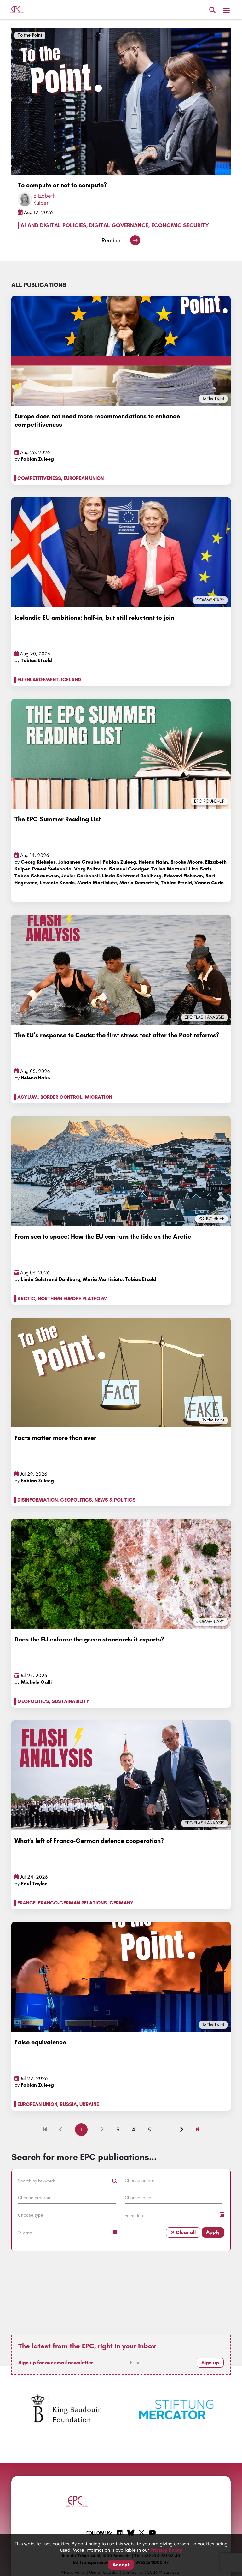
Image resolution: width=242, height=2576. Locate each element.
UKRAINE (89, 2104)
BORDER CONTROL (61, 1097)
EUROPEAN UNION (84, 478)
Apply (213, 2232)
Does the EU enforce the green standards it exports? (89, 1639)
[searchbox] (174, 2180)
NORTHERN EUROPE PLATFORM (73, 1298)
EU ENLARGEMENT (38, 680)
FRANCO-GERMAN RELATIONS (72, 1903)
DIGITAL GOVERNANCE (119, 225)
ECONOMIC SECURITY (180, 225)
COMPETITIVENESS (39, 478)
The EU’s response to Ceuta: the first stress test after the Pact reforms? (117, 1035)
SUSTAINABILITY (71, 1701)
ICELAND (71, 680)
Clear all (185, 2232)
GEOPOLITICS (76, 1500)
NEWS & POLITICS (115, 1500)
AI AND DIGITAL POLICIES (53, 225)
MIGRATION (98, 1097)
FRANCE (26, 1903)
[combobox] (174, 2182)
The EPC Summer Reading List (58, 819)
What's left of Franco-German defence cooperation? (89, 1841)
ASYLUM (28, 1097)
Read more (115, 240)
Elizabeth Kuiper (45, 199)
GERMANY (121, 1903)
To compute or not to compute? (62, 185)
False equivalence (40, 2042)
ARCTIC (26, 1298)
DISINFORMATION (37, 1500)
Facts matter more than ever (55, 1438)
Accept (121, 2564)
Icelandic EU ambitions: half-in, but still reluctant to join (94, 618)
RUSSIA (68, 2104)
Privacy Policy (166, 2550)
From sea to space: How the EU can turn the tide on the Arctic (103, 1236)
